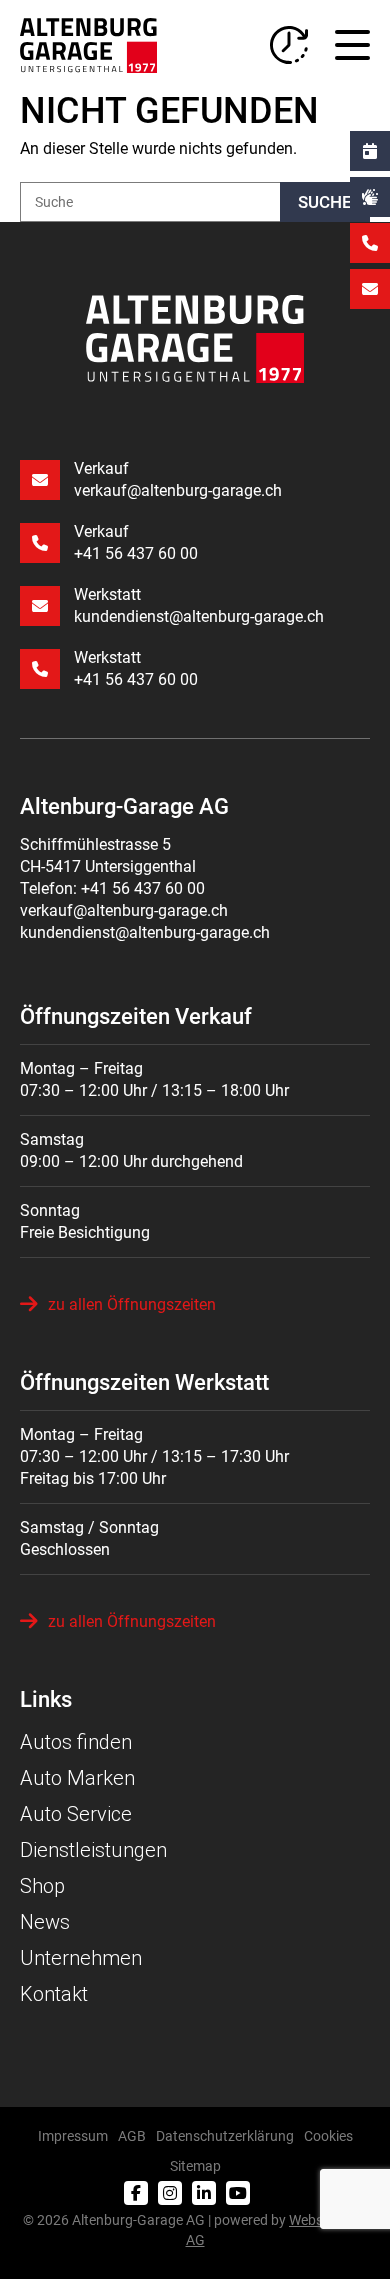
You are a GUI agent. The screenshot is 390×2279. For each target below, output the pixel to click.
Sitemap (195, 2166)
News (45, 1922)
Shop (42, 1886)
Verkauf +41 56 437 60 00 (136, 542)
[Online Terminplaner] (370, 151)
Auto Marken (77, 1778)
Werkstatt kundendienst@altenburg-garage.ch (199, 605)
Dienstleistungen (93, 1850)
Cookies (328, 2136)
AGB (132, 2136)
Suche (325, 202)
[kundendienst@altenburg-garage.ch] (370, 289)
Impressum (73, 2136)
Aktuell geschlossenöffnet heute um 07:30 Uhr (289, 45)
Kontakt (54, 1994)
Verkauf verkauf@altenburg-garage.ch (178, 479)
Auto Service (76, 1814)
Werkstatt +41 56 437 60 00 (136, 668)
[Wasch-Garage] (370, 197)
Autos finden (76, 1742)
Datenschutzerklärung (225, 2136)
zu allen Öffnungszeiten (132, 1304)
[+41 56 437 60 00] (370, 243)
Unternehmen (81, 1958)
